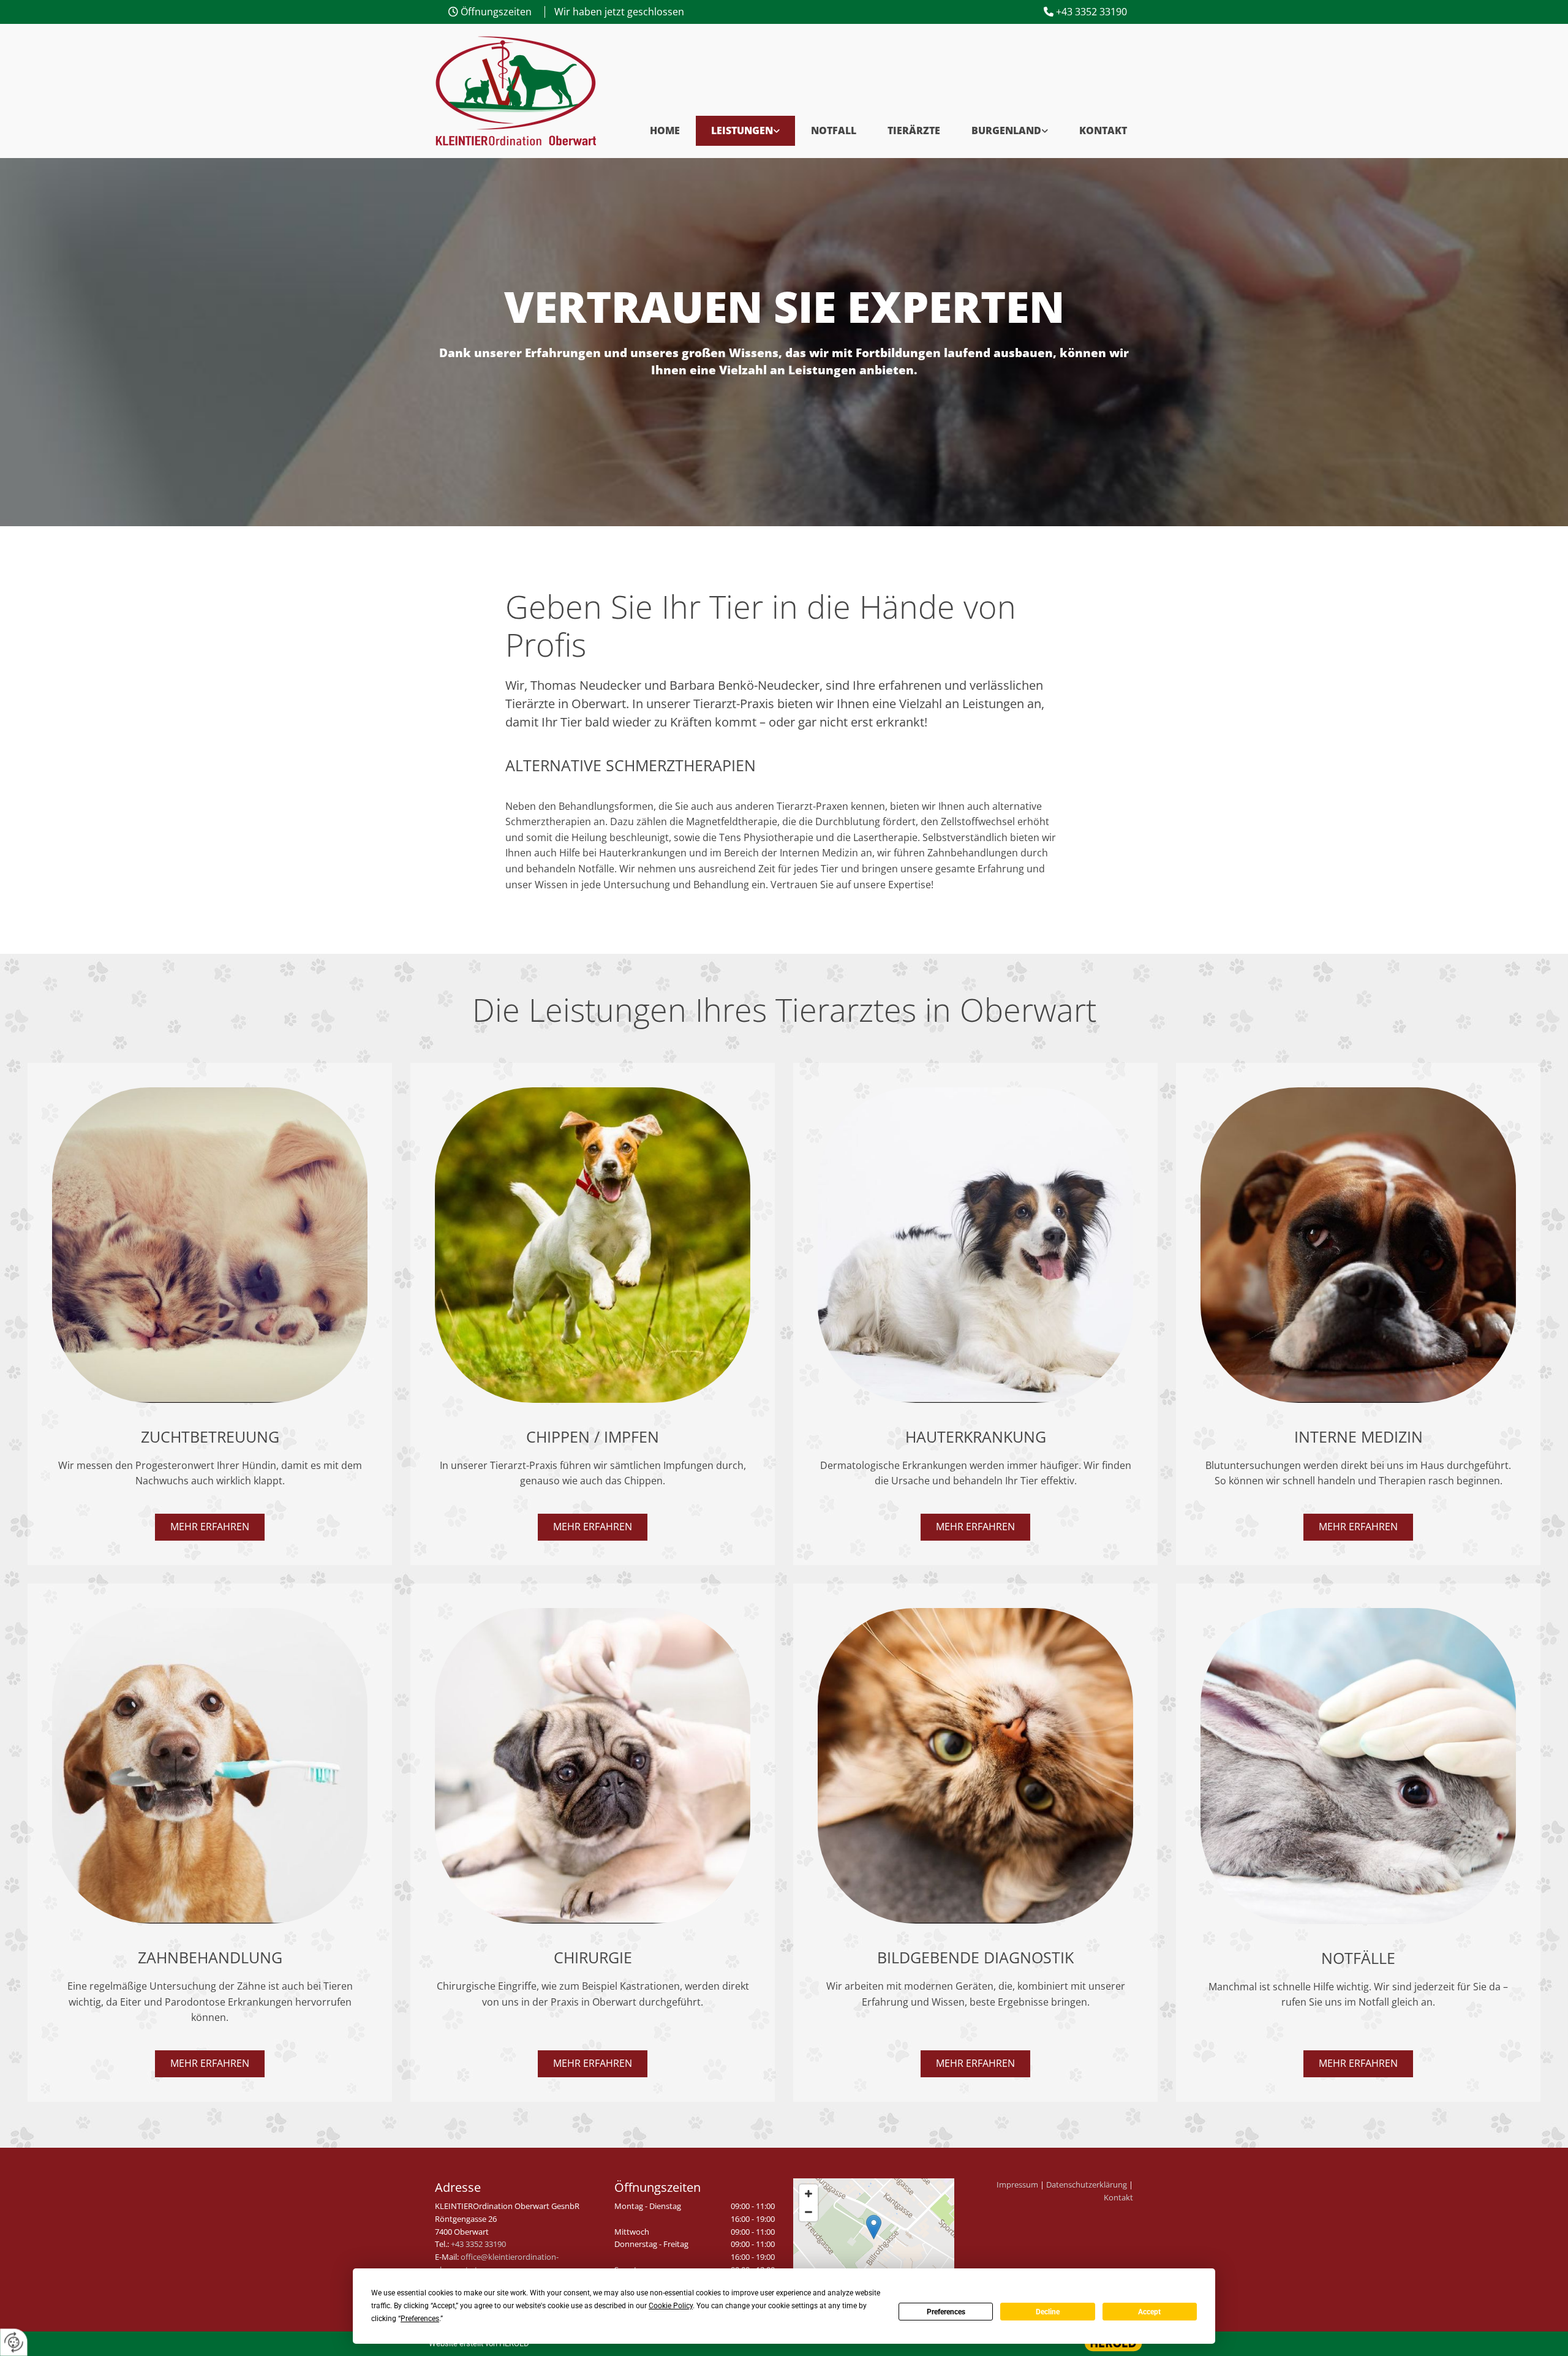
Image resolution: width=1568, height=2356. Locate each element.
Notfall (834, 130)
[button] (210, 1527)
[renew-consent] (14, 2342)
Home (665, 130)
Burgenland (1006, 130)
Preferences (946, 2312)
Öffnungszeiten (496, 12)
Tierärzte (914, 130)
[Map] (874, 2240)
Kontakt (1103, 130)
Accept (1149, 2312)
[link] (745, 131)
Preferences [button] (420, 2319)
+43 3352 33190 (1091, 12)
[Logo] (515, 91)
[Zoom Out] (809, 2212)
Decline (1048, 2312)
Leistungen (742, 130)
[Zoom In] (809, 2194)
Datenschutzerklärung (1087, 2184)
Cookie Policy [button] (671, 2306)
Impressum (1017, 2184)
